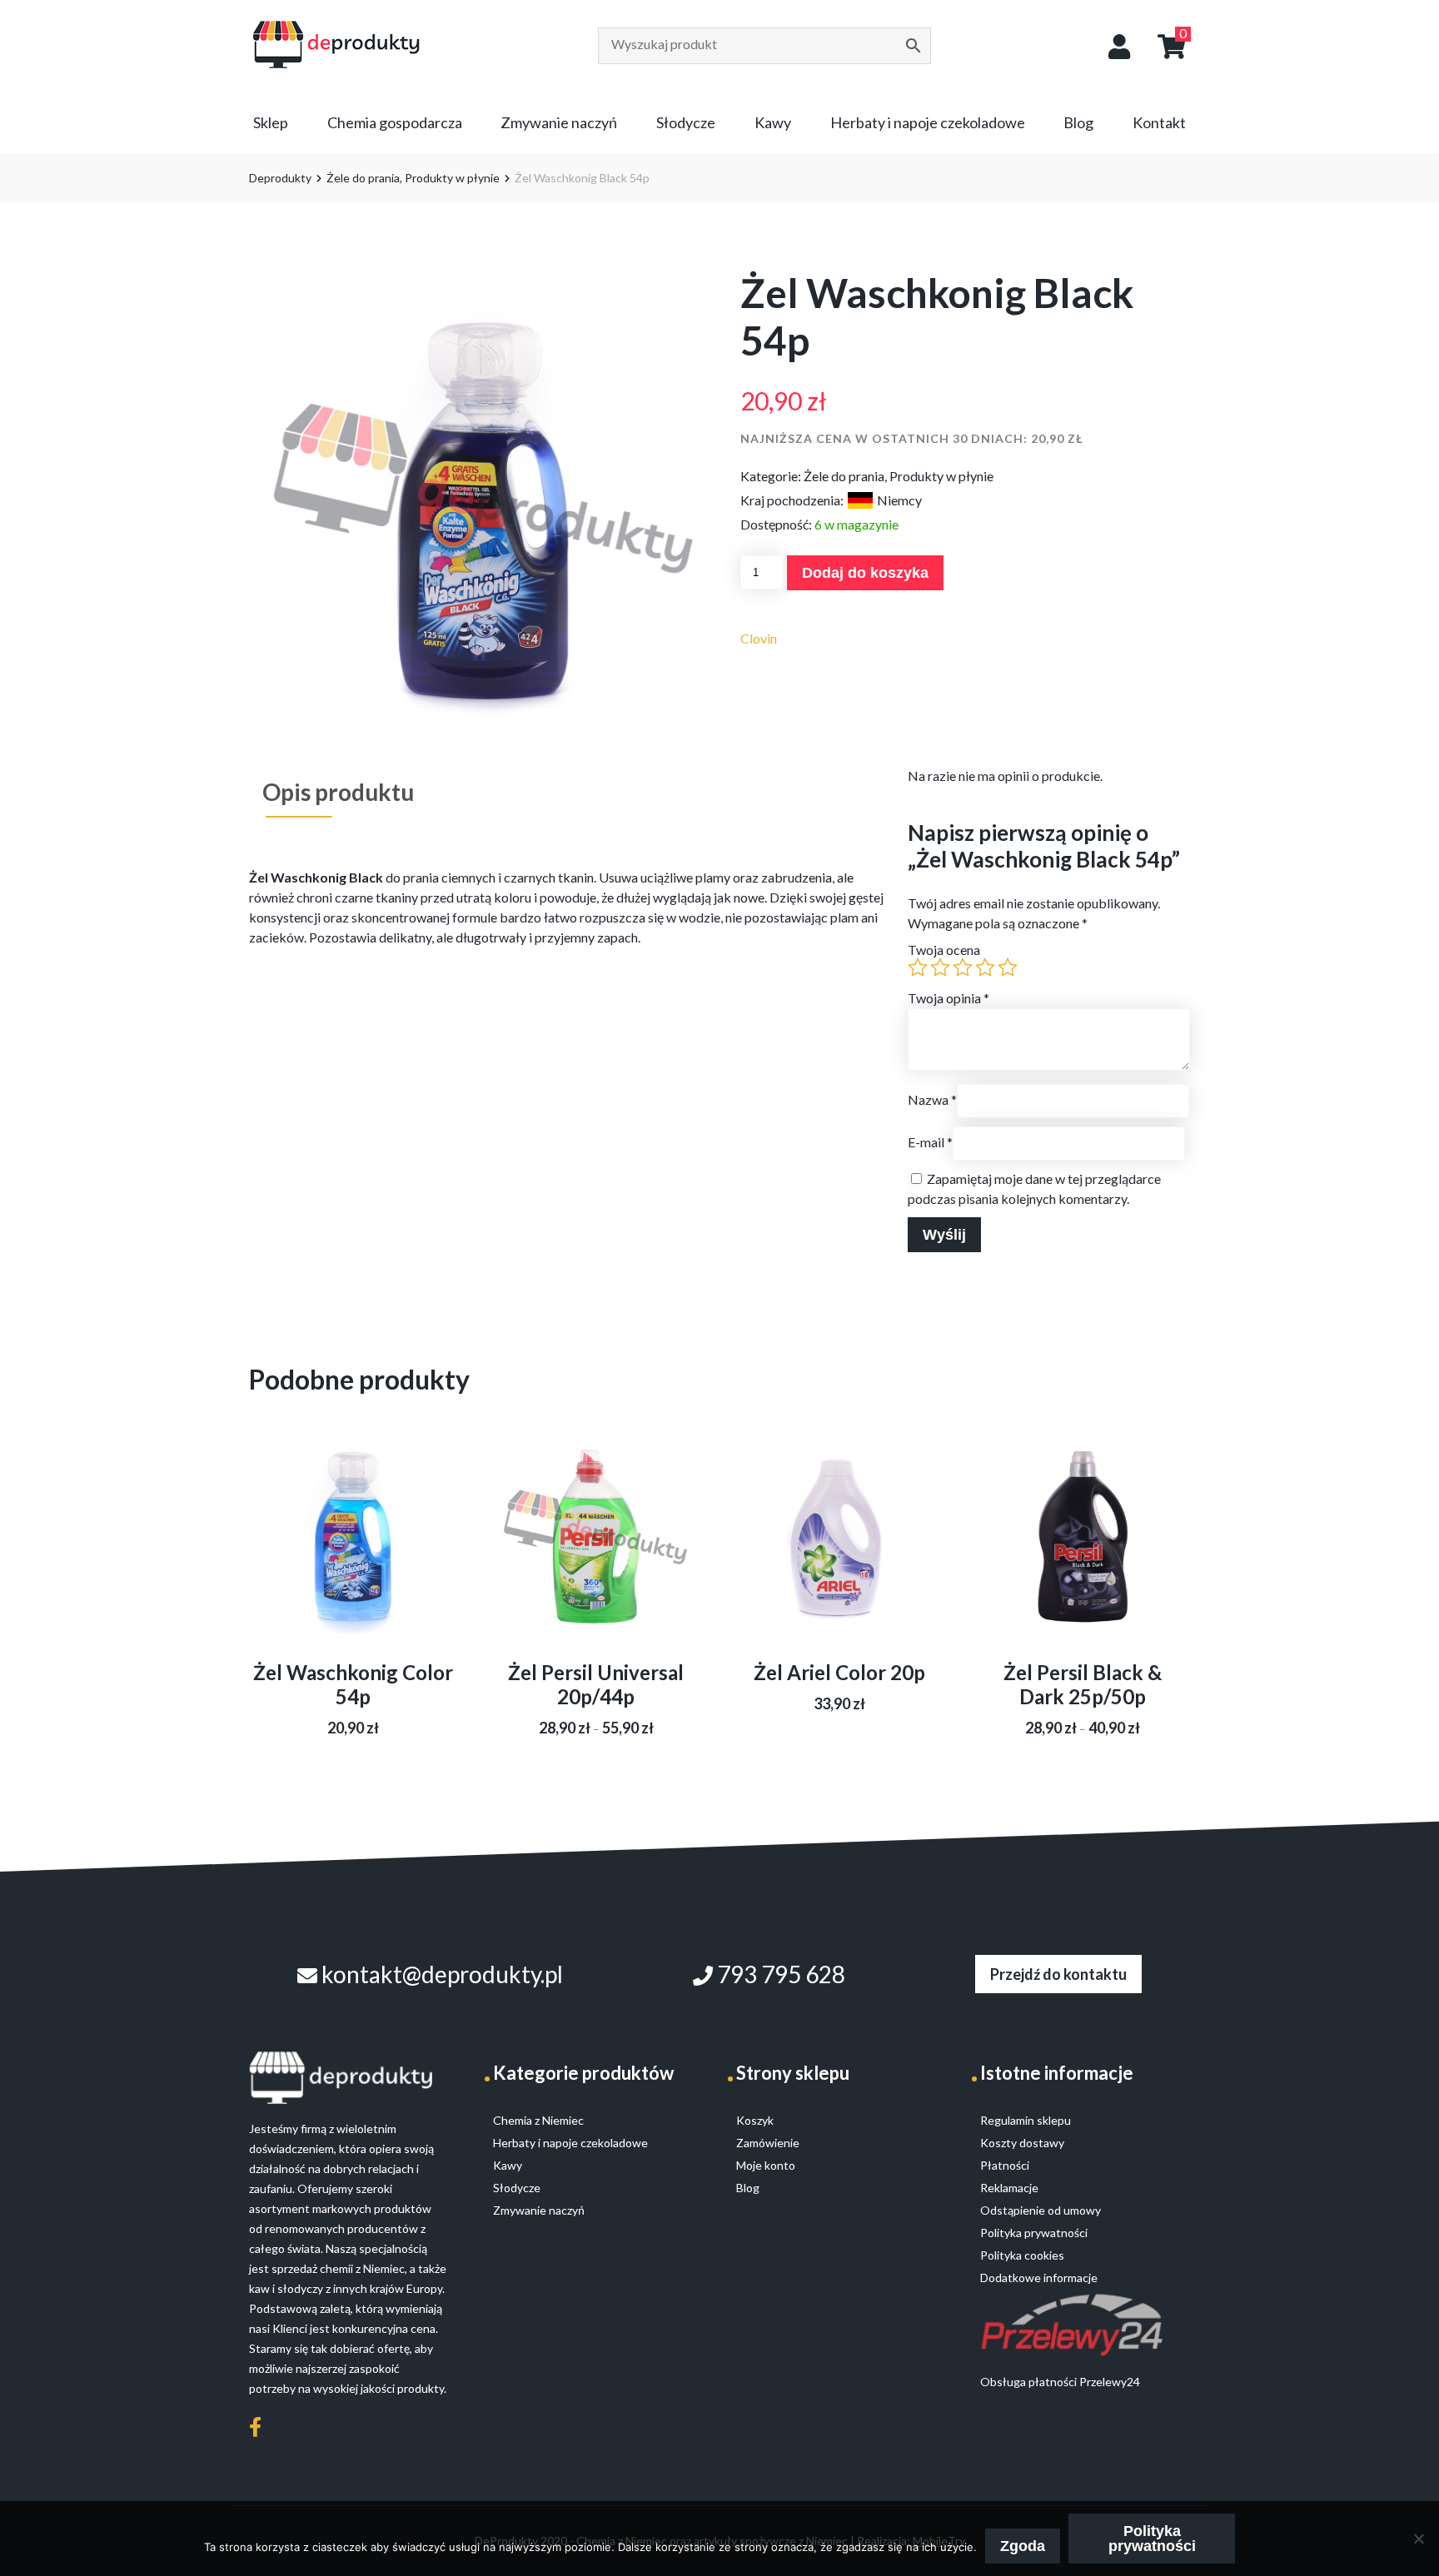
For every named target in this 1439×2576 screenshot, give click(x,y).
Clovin (759, 638)
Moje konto (766, 2165)
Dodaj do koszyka (865, 573)
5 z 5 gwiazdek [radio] (1008, 967)
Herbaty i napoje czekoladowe (928, 122)
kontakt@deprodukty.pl (440, 1974)
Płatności (1005, 2165)
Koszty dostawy (1022, 2143)
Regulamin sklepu (1026, 2120)
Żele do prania (363, 178)
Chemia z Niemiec (538, 2120)
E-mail (930, 1142)
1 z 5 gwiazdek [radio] (918, 967)
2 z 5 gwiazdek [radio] (940, 967)
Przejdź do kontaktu (1058, 1974)
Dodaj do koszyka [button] (353, 1557)
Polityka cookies (1022, 2255)
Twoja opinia (949, 998)
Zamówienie (768, 2143)
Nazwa (932, 1099)
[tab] (338, 792)
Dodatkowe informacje (1039, 2278)
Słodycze (686, 122)
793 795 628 (779, 1974)
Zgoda (1023, 2546)
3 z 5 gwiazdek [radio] (963, 967)
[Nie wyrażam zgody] (1418, 2539)
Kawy (773, 122)
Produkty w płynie (452, 178)
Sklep (271, 122)
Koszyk (755, 2120)
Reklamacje (1009, 2188)
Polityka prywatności (1152, 2539)
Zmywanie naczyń (559, 122)
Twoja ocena (944, 950)
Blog (1078, 122)
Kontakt (1159, 122)
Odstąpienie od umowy (1041, 2210)
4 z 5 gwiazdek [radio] (985, 967)
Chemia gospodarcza (395, 122)
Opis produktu (338, 792)
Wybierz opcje (596, 1557)
